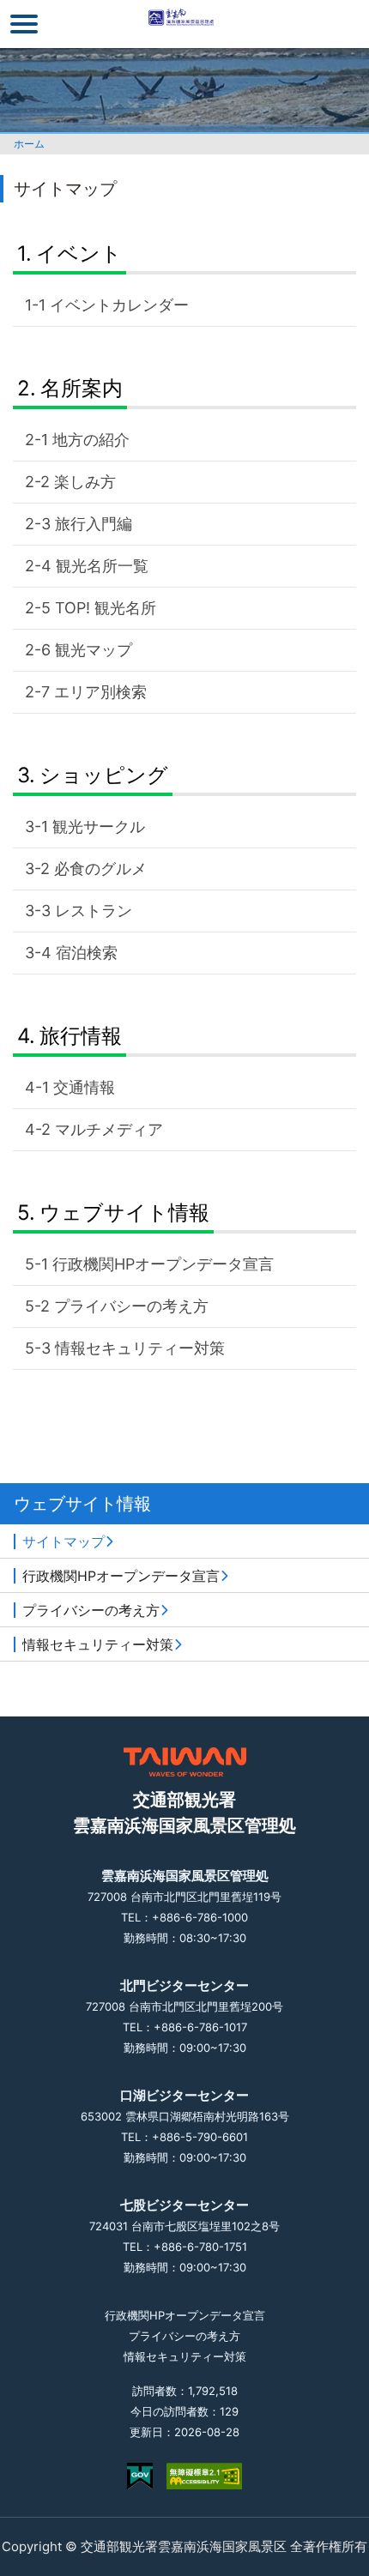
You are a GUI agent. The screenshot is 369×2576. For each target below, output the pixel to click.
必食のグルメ (100, 869)
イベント (79, 253)
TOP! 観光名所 (106, 608)
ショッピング (104, 775)
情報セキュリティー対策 (140, 1348)
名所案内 (82, 388)
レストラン (94, 911)
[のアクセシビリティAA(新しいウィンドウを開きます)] (204, 2476)
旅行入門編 (94, 524)
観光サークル (99, 826)
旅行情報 (81, 1036)
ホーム (29, 144)
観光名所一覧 (102, 566)
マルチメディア (109, 1129)
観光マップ (94, 650)
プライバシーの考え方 (131, 1306)
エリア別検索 (100, 692)
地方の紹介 (91, 440)
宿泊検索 (87, 953)
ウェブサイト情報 (124, 1213)
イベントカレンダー (119, 305)
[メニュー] (24, 24)
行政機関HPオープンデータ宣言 (163, 1264)
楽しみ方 (85, 482)
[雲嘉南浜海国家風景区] (185, 24)
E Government (140, 2476)
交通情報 (84, 1087)
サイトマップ (64, 1541)
